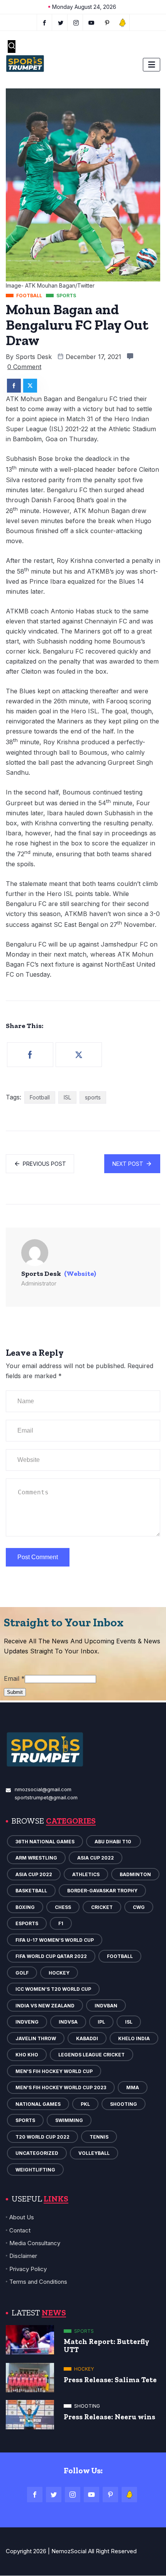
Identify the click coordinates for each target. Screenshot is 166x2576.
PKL (85, 2104)
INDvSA (68, 2022)
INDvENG (27, 2022)
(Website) (80, 1274)
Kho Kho (27, 2055)
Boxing (25, 1907)
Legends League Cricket (91, 2055)
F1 (61, 1923)
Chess (63, 1907)
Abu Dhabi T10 (113, 1842)
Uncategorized (37, 2153)
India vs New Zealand (45, 2006)
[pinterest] (107, 22)
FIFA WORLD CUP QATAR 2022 (51, 1956)
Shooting (124, 2104)
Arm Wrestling (36, 1858)
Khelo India (134, 2038)
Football (40, 1097)
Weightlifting (35, 2170)
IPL (101, 2022)
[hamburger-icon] (152, 65)
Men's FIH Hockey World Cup (54, 2071)
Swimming (69, 2120)
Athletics (86, 1874)
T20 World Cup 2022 (42, 2137)
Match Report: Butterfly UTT (107, 2346)
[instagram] (76, 22)
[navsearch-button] (12, 47)
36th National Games (45, 1842)
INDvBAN (106, 2006)
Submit (15, 1692)
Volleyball (94, 2153)
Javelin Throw (36, 2038)
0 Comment (24, 367)
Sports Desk (34, 357)
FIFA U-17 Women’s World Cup (55, 1940)
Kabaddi (87, 2038)
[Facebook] (44, 22)
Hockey (59, 1973)
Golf (22, 1973)
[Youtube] (92, 22)
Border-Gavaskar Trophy (102, 1891)
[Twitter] (61, 22)
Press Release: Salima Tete (110, 2380)
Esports (27, 1923)
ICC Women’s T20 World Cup (53, 1989)
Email (14, 1678)
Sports (25, 2120)
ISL (67, 1097)
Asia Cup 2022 (96, 1858)
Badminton (135, 1874)
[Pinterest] (110, 2495)
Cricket (102, 1907)
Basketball (31, 1891)
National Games (38, 2104)
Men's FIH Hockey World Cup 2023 (61, 2087)
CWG (139, 1907)
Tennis (99, 2137)
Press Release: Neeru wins (109, 2417)
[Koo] (123, 22)
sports (93, 1097)
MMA (133, 2087)
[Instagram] (73, 2495)
